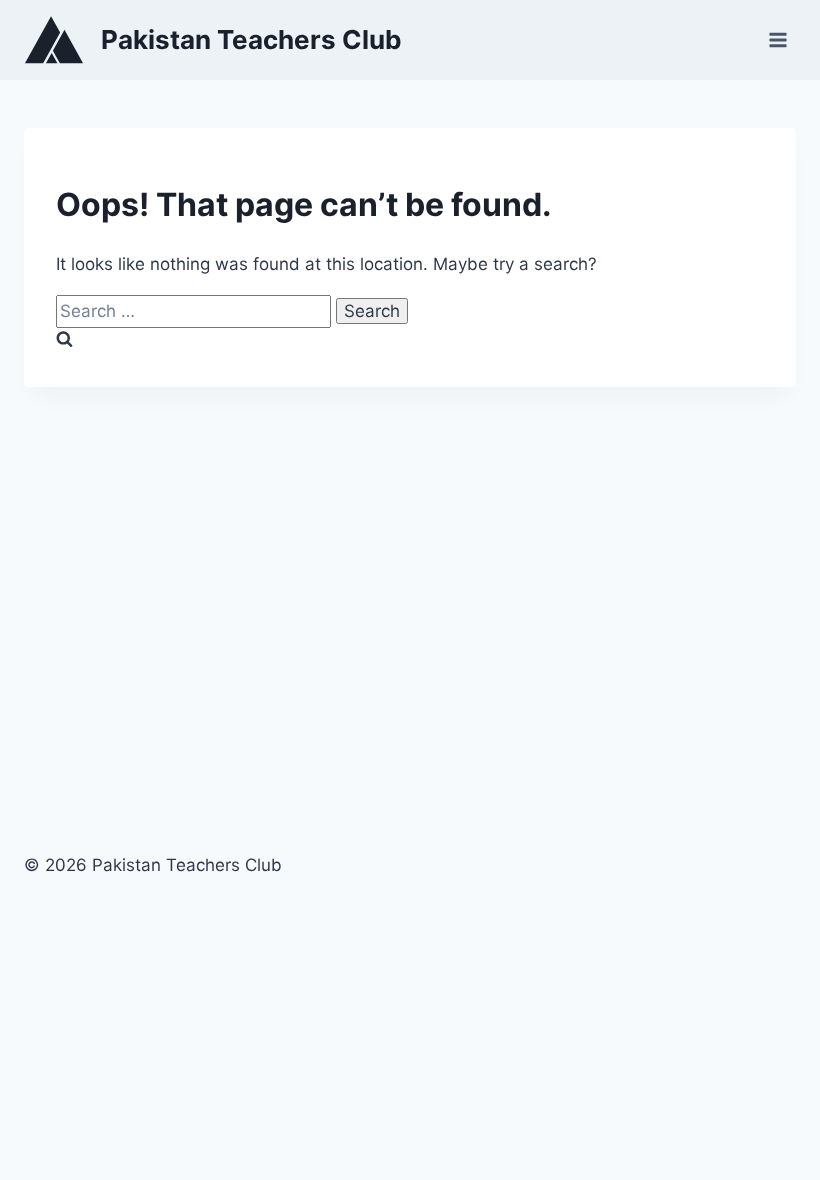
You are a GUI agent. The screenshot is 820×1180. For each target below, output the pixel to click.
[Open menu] (777, 39)
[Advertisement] (410, 605)
